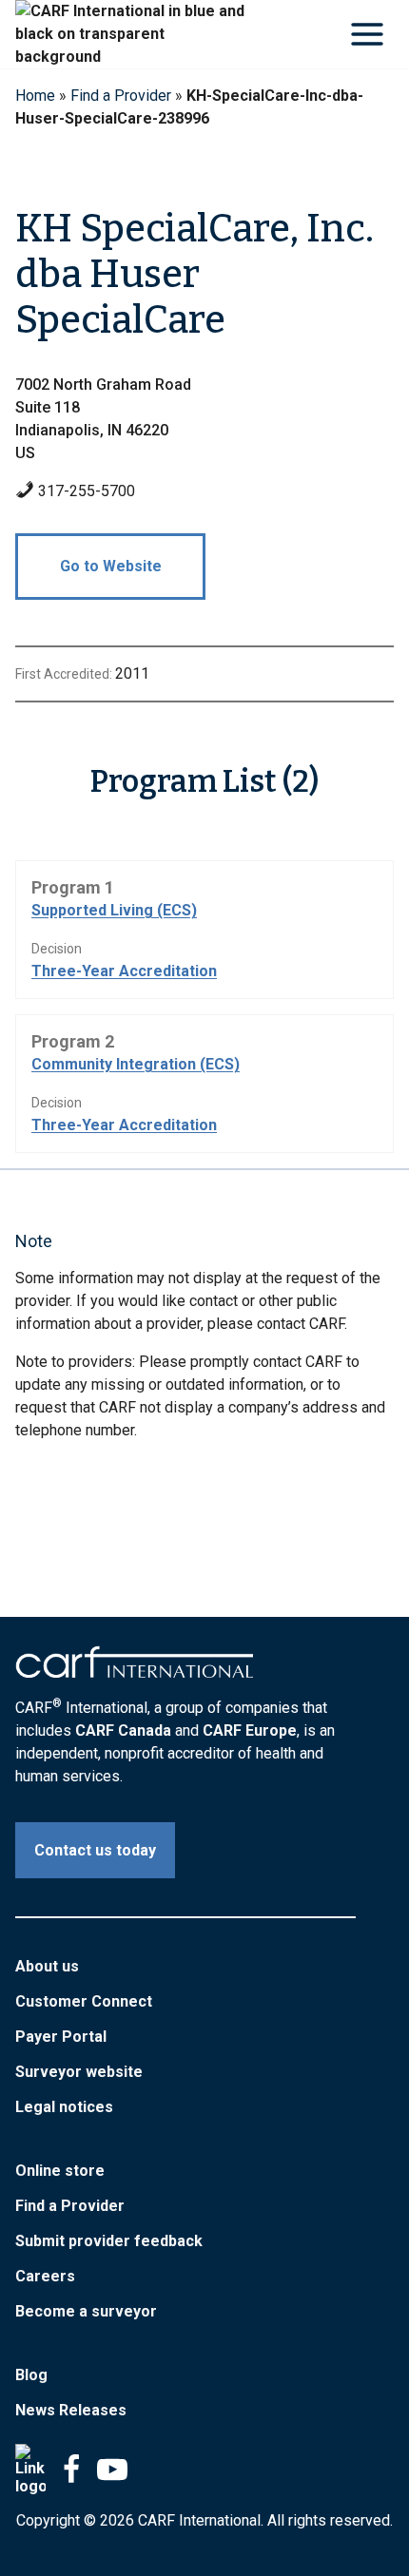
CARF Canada (123, 1730)
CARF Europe (250, 1730)
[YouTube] (112, 2470)
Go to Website (111, 566)
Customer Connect (84, 2001)
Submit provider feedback (109, 2241)
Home (35, 96)
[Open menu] (367, 34)
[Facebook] (71, 2470)
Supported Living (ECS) (114, 910)
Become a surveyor (86, 2311)
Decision (57, 949)
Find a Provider (121, 96)
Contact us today (95, 1850)
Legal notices (64, 2107)
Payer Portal (61, 2037)
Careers (45, 2276)
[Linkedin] (30, 2470)
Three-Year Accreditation (124, 971)
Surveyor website (79, 2072)
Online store (60, 2171)
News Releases (71, 2410)
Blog (31, 2375)
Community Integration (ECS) (136, 1064)
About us (47, 1966)
